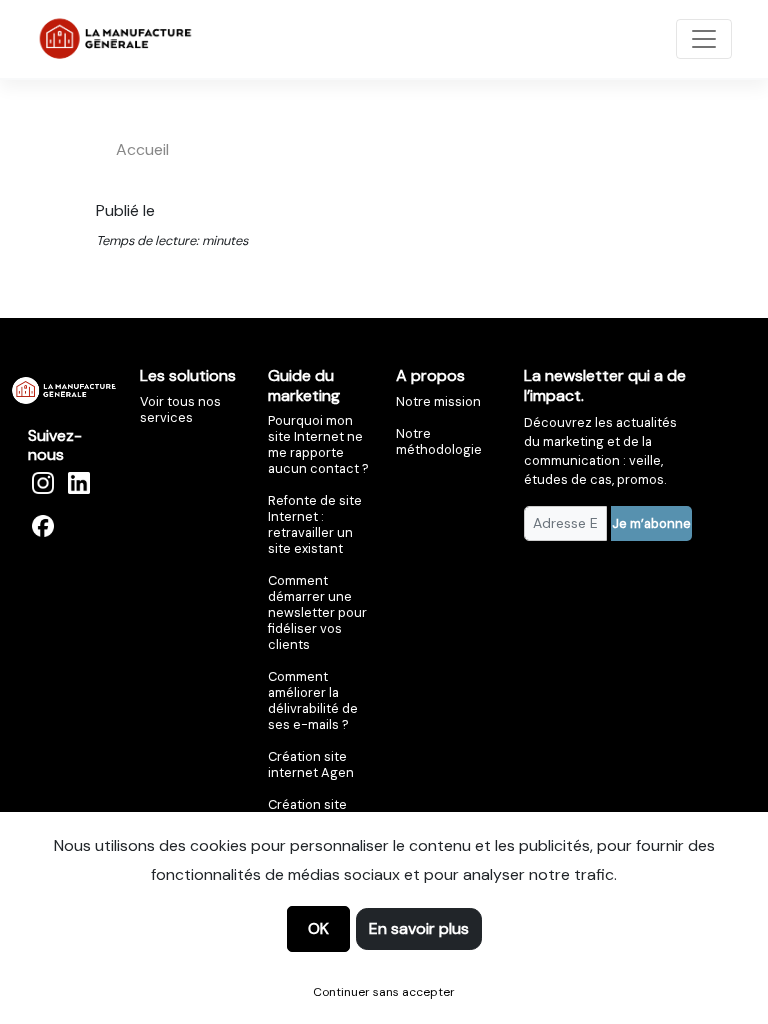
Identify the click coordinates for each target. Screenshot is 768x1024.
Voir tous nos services (180, 409)
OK (318, 928)
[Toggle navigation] (704, 39)
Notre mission (438, 401)
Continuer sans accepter (384, 992)
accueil (142, 149)
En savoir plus (419, 928)
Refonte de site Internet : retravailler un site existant (315, 524)
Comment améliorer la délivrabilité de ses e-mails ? (313, 700)
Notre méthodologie (439, 441)
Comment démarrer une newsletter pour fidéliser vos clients (317, 612)
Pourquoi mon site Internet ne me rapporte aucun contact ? (318, 444)
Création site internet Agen (311, 764)
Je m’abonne (651, 523)
